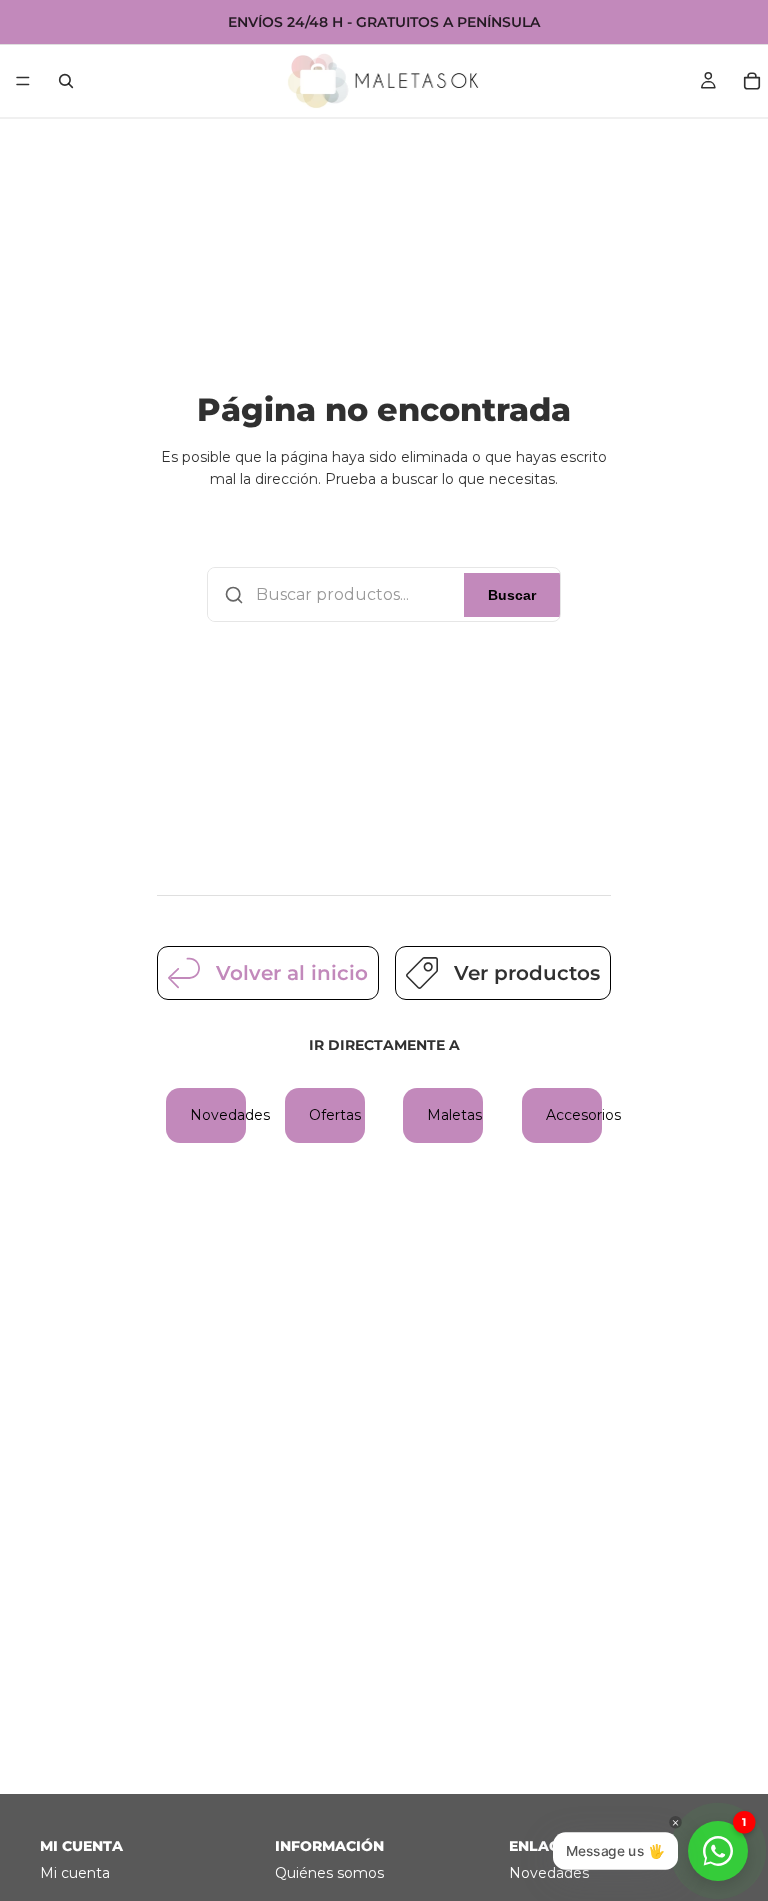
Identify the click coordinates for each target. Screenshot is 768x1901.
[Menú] (23, 81)
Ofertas (335, 1115)
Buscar (512, 595)
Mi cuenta (75, 1873)
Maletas (454, 1115)
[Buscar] (66, 81)
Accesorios (574, 1115)
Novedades (218, 1115)
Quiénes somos (329, 1873)
